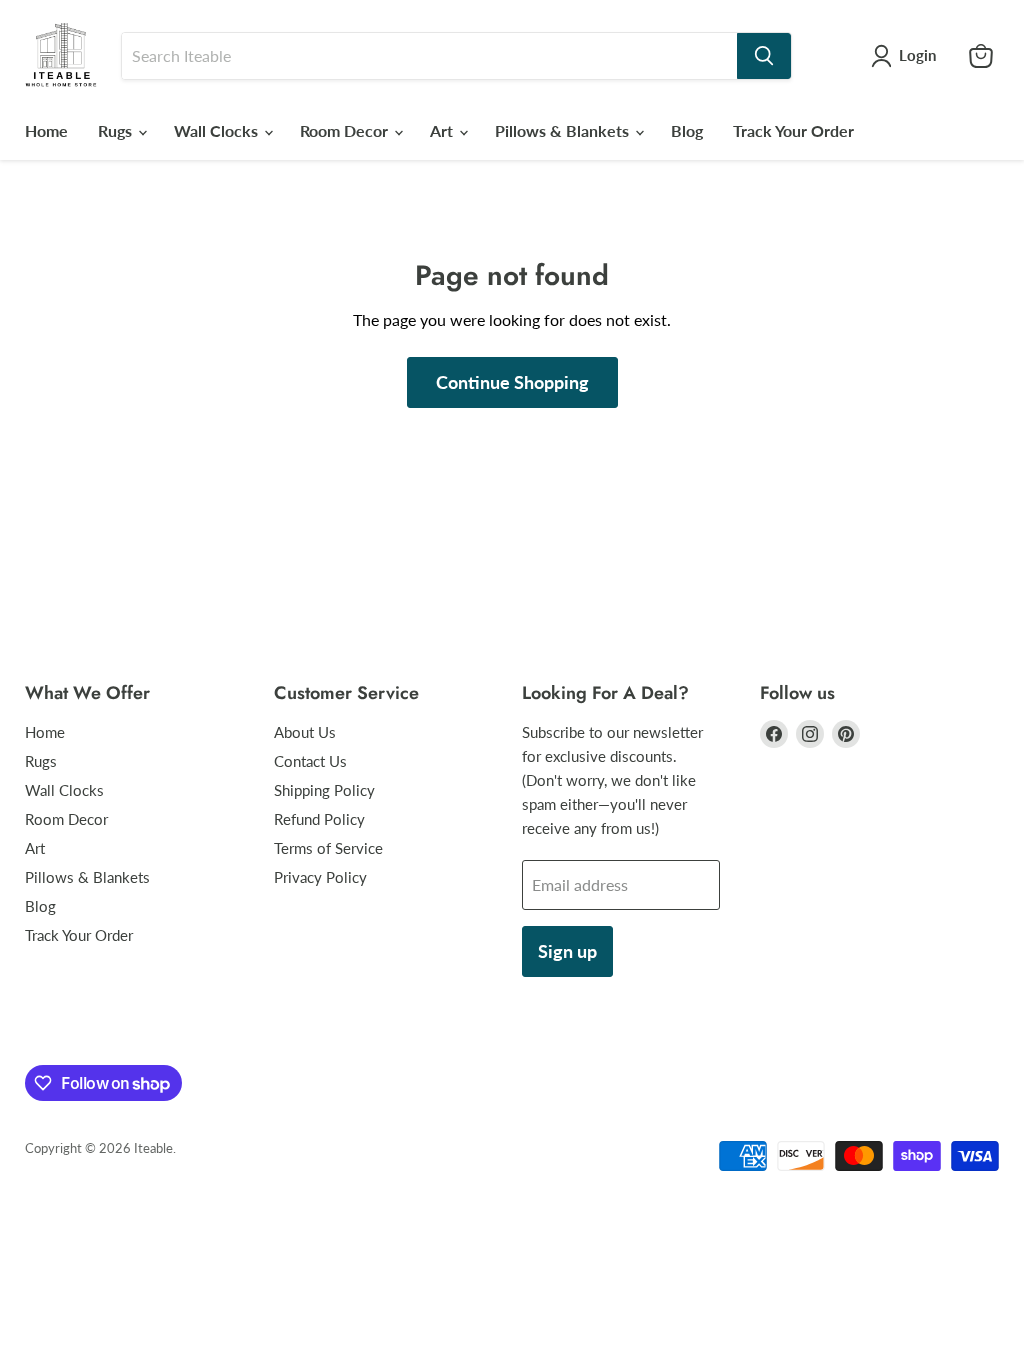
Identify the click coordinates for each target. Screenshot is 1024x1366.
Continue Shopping (512, 382)
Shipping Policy (324, 790)
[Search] (764, 56)
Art (443, 130)
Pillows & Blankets (564, 130)
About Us (305, 732)
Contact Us (310, 761)
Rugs (117, 130)
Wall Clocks (218, 130)
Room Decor (346, 130)
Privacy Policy (320, 877)
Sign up (567, 951)
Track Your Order (793, 130)
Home (46, 130)
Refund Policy (319, 819)
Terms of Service (328, 848)
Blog (687, 130)
